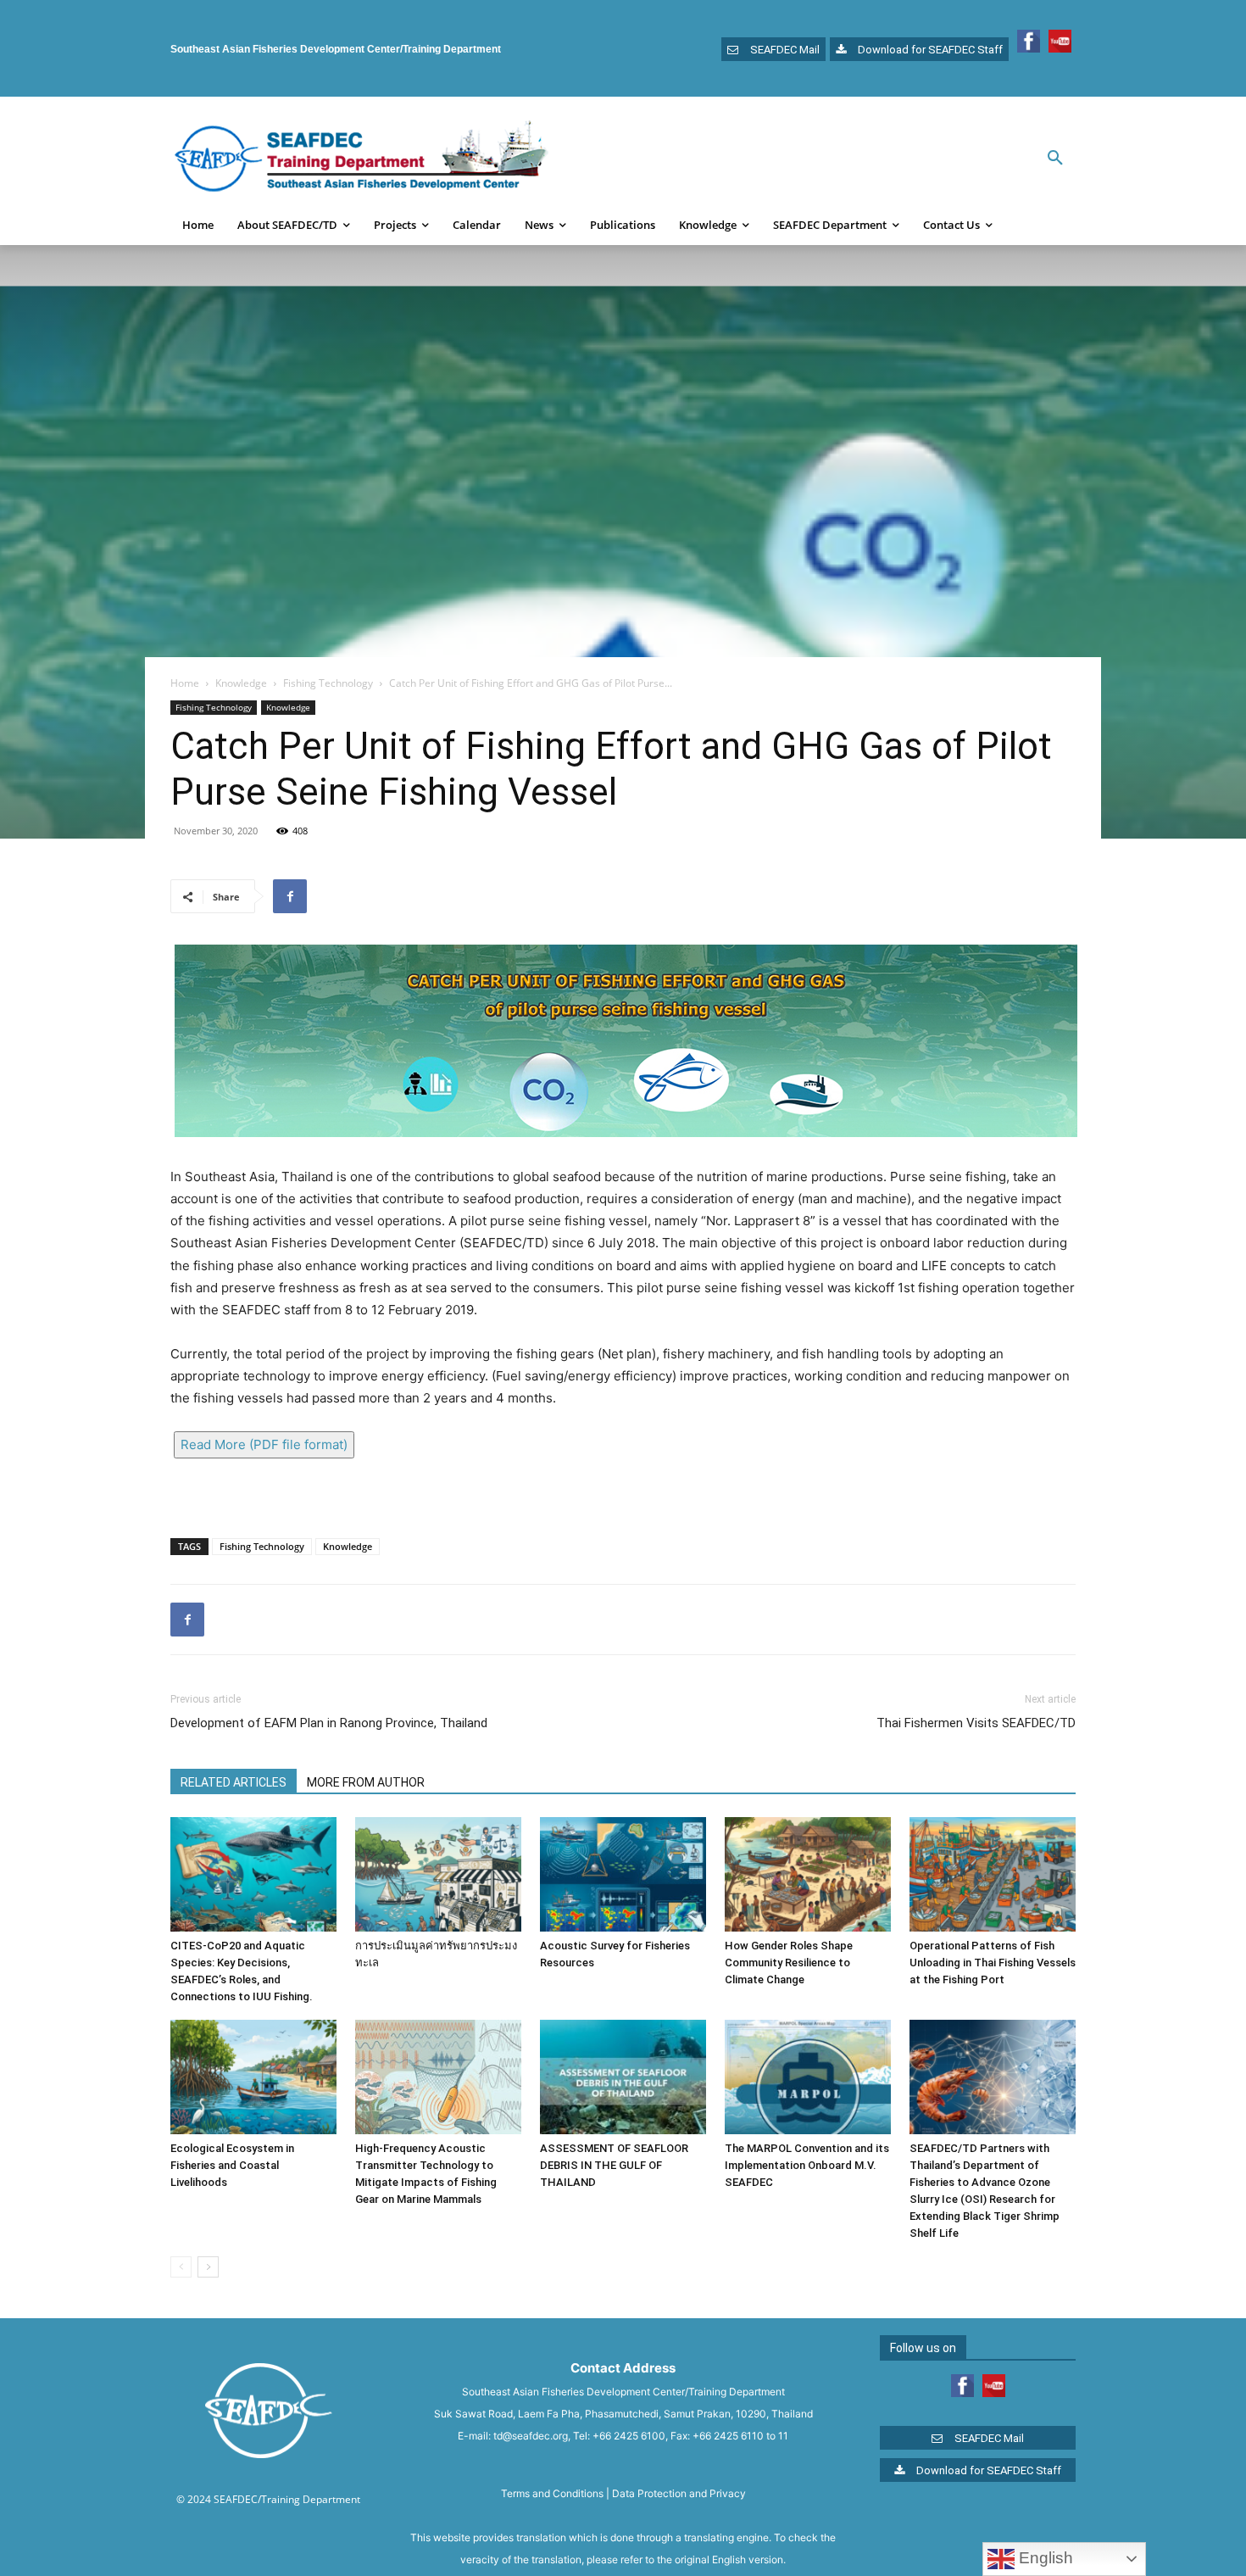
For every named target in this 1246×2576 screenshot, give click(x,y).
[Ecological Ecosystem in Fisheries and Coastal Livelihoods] (253, 2077)
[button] (1055, 159)
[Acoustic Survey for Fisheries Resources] (623, 1874)
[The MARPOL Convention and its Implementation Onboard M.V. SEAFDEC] (808, 2077)
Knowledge (241, 683)
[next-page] (208, 2267)
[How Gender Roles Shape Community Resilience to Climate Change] (808, 1874)
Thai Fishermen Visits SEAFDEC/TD (976, 1723)
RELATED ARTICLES (234, 1782)
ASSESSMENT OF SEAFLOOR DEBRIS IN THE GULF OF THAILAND (614, 2165)
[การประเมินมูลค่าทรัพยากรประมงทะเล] (438, 1874)
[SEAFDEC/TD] (361, 159)
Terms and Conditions (552, 2493)
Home (185, 683)
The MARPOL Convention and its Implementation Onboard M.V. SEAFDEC (807, 2165)
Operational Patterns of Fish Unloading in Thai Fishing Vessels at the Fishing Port (993, 1963)
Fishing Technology (328, 683)
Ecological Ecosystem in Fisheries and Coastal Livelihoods (232, 2165)
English (1044, 2558)
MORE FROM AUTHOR (366, 1782)
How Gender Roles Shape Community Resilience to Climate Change (789, 1963)
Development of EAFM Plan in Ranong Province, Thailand (329, 1723)
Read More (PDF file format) (264, 1444)
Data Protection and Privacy (679, 2493)
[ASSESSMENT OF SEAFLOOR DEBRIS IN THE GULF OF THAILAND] (623, 2077)
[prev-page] (181, 2267)
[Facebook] (290, 896)
